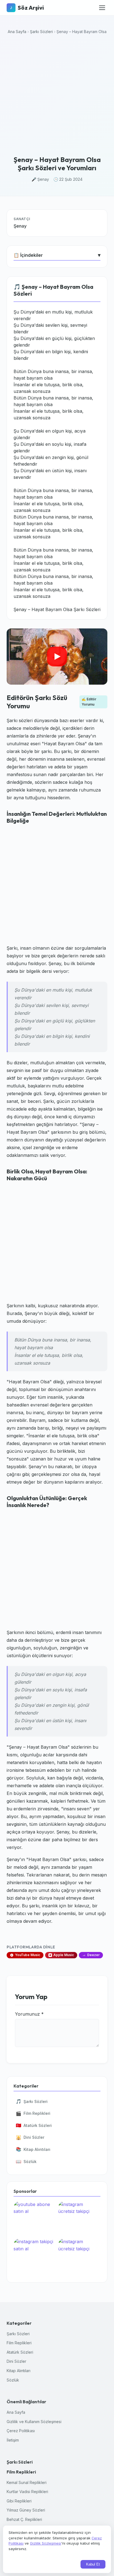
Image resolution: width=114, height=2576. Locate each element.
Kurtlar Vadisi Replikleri (27, 2492)
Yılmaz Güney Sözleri (26, 2510)
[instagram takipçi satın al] (35, 2256)
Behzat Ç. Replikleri (24, 2519)
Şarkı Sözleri (41, 32)
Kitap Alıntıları (33, 2149)
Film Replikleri (33, 2113)
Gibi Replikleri (19, 2501)
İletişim (13, 2440)
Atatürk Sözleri (34, 2125)
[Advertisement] (57, 96)
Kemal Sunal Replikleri (27, 2482)
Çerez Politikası (21, 2431)
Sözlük (26, 2161)
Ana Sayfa (17, 32)
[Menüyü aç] (102, 8)
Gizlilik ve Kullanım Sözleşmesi (34, 2422)
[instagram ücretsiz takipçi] (79, 2219)
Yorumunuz (29, 2014)
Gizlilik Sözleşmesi (46, 2543)
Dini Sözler (30, 2137)
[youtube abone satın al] (35, 2219)
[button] (57, 657)
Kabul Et (93, 2564)
